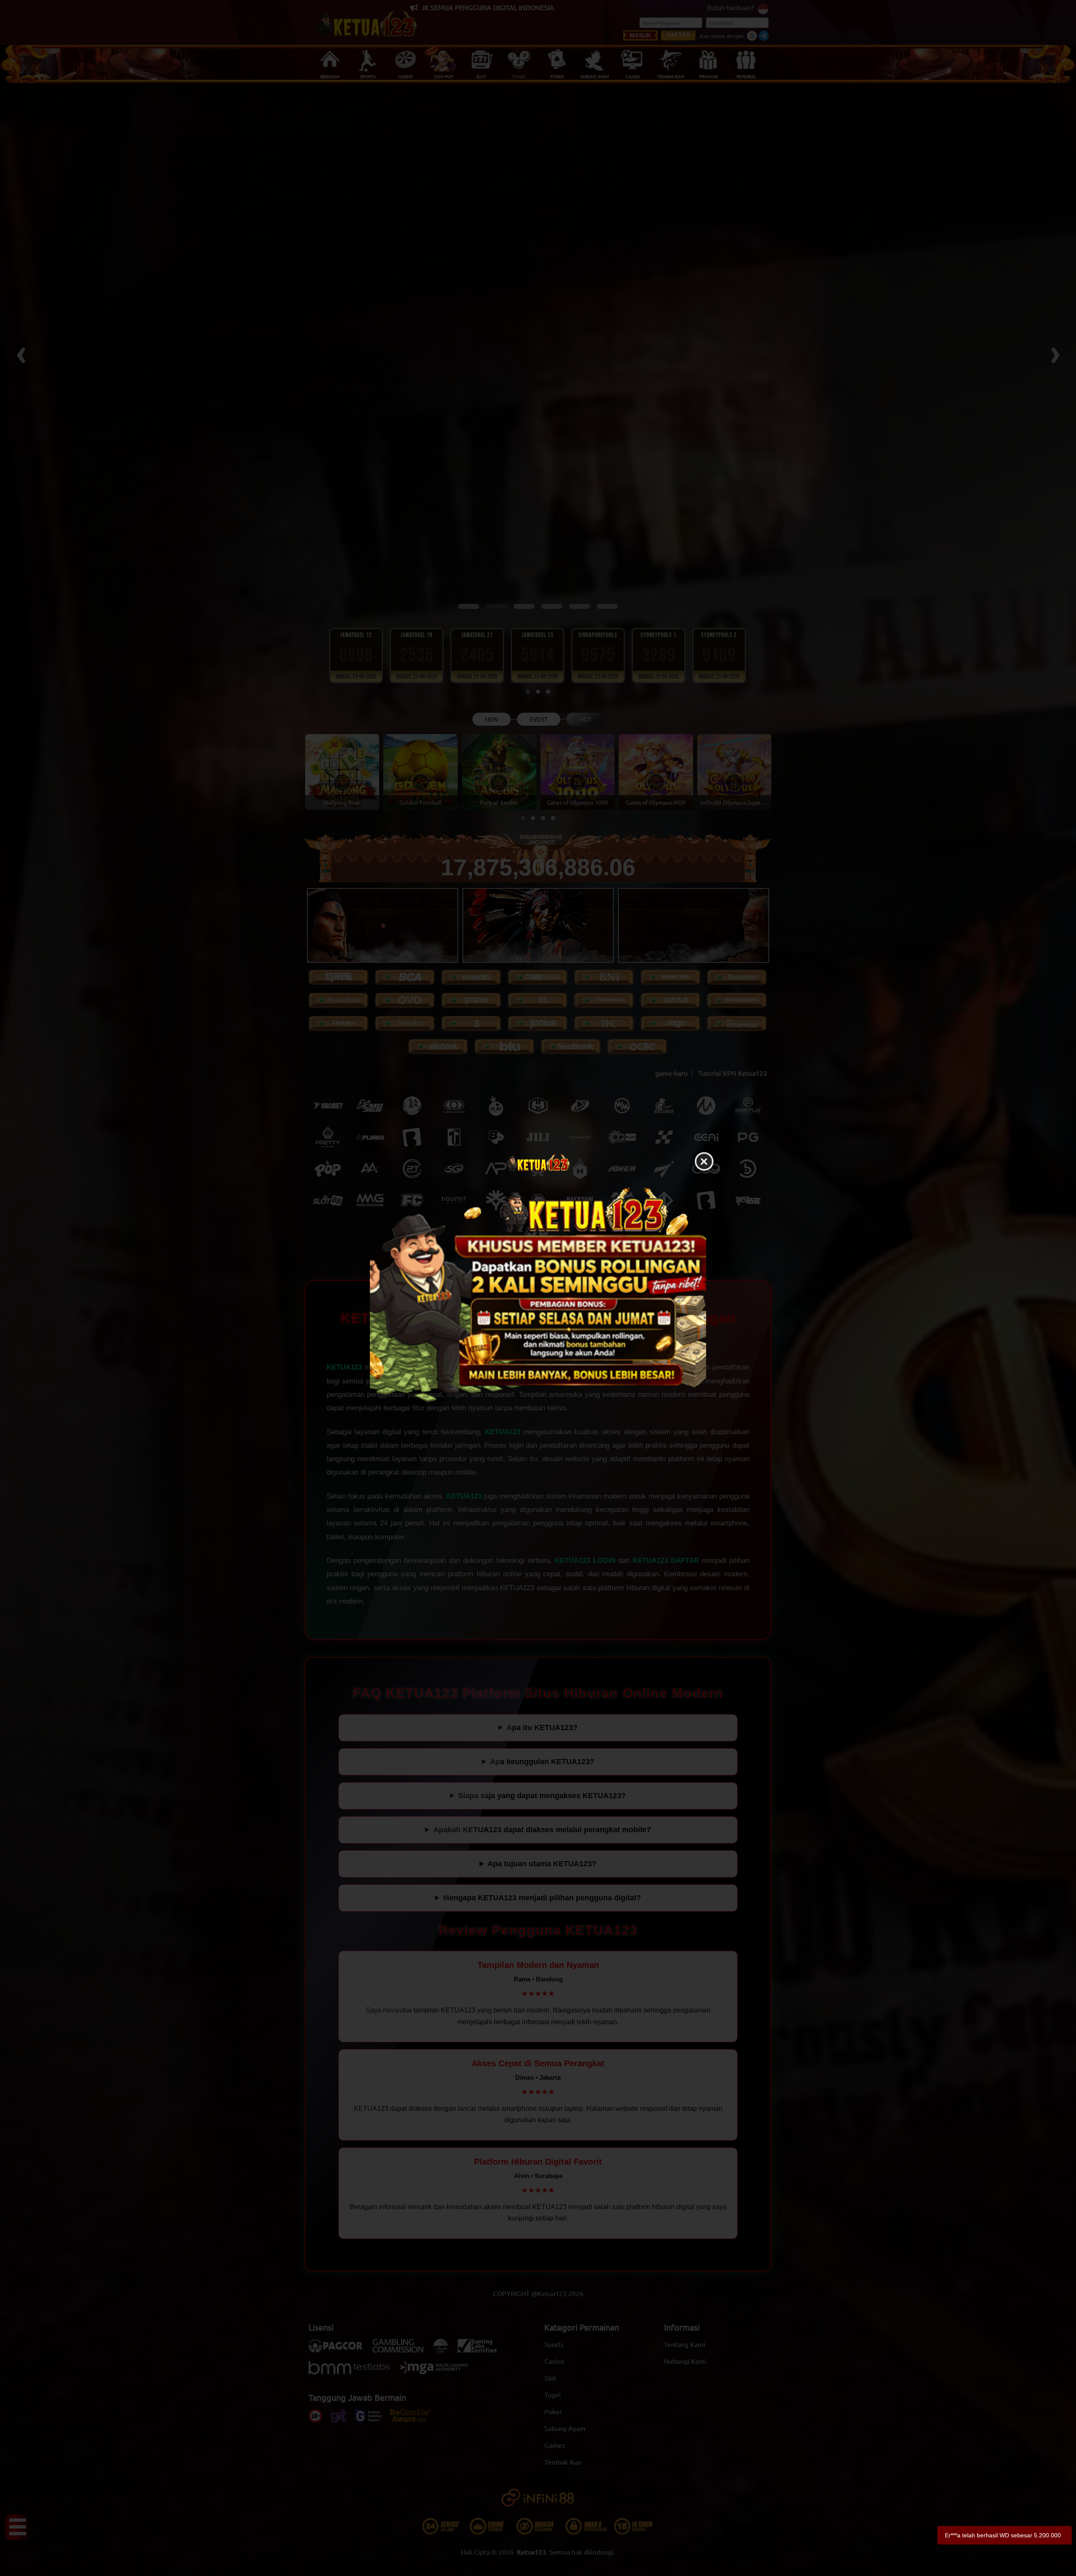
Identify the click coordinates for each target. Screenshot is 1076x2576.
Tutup (704, 1162)
